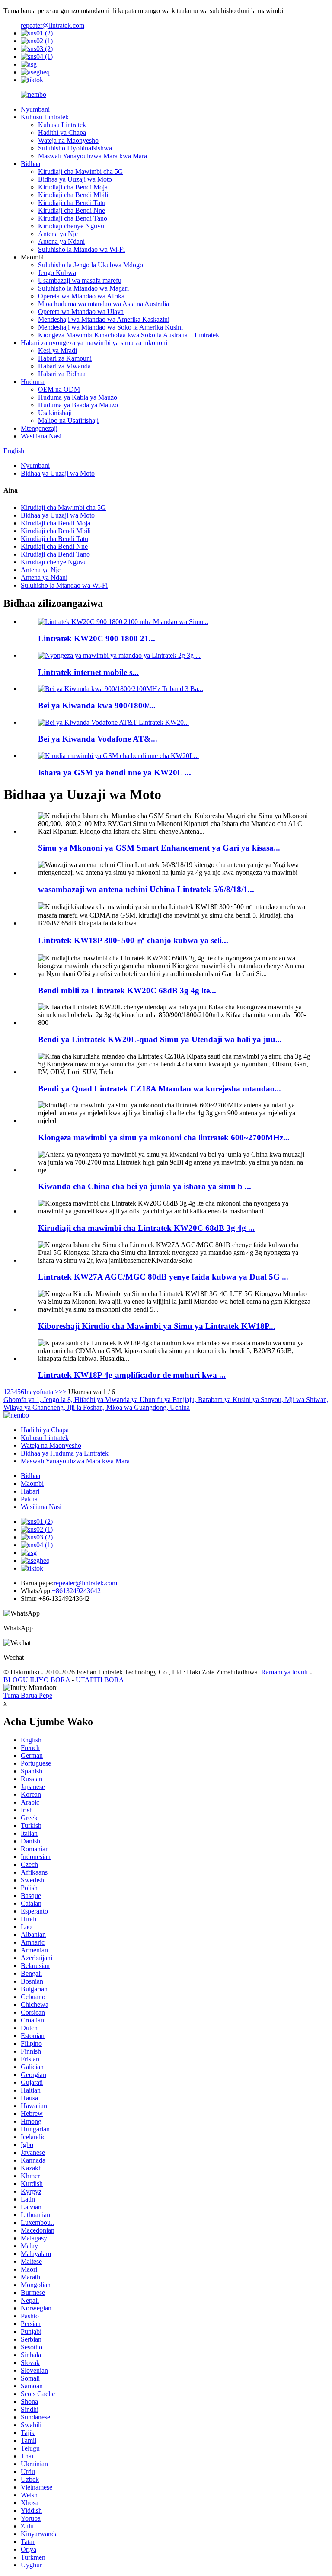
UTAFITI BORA (100, 1680)
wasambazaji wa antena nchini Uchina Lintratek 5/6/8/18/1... (146, 889)
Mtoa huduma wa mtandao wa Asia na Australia (104, 304)
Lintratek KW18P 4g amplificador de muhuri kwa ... (132, 1375)
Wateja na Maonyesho (68, 140)
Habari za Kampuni (65, 358)
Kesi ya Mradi (57, 350)
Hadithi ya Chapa (62, 133)
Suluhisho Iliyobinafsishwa (75, 148)
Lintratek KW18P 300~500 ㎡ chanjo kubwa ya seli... (133, 940)
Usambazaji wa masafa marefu (80, 280)
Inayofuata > (41, 1392)
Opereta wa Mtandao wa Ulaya (81, 312)
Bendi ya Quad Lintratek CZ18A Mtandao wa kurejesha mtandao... (160, 1089)
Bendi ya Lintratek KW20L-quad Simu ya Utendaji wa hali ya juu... (160, 1039)
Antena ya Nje (58, 234)
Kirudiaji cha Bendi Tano (73, 218)
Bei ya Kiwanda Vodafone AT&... (98, 739)
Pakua (29, 1499)
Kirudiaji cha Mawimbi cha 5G (81, 171)
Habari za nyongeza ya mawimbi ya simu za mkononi (94, 343)
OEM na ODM (59, 389)
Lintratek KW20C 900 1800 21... (97, 638)
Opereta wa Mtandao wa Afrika (81, 296)
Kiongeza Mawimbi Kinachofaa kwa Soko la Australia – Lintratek (129, 335)
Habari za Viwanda (64, 366)
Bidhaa (30, 164)
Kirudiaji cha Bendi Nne (72, 210)
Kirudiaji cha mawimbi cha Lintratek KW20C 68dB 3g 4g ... (146, 1228)
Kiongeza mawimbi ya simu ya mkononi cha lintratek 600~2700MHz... (164, 1138)
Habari (30, 1491)
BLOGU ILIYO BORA (37, 1680)
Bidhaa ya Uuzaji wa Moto (75, 179)
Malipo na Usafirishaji (68, 421)
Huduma (33, 382)
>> (63, 1392)
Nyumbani (35, 109)
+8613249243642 (76, 1591)
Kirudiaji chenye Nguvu (71, 226)
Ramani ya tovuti (284, 1672)
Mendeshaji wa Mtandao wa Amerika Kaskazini (104, 319)
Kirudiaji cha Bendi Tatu (72, 203)
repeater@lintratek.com (53, 25)
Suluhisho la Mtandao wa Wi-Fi (81, 249)
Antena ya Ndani (61, 242)
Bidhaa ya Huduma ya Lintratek (65, 1453)
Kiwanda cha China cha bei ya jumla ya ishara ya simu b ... (145, 1186)
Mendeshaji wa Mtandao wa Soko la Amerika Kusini (110, 327)
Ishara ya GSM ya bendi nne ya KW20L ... (115, 773)
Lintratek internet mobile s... (88, 672)
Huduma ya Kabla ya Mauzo (78, 397)
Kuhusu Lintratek (45, 117)
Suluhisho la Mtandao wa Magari (83, 288)
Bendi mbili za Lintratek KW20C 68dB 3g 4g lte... (127, 990)
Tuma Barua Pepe (28, 1695)
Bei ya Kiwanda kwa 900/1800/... (97, 706)
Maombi (32, 1483)
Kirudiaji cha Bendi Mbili (73, 195)
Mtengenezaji (39, 428)
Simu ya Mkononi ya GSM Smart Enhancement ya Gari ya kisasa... (159, 848)
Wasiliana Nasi (41, 436)
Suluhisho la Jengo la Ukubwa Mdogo (91, 265)
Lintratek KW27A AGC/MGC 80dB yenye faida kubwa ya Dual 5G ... (163, 1277)
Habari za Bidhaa (62, 374)
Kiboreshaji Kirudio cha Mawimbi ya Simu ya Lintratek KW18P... (157, 1326)
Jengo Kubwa (57, 273)
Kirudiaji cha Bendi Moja (73, 187)
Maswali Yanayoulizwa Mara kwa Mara (93, 156)
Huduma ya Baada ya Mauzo (78, 405)
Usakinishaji (55, 413)
